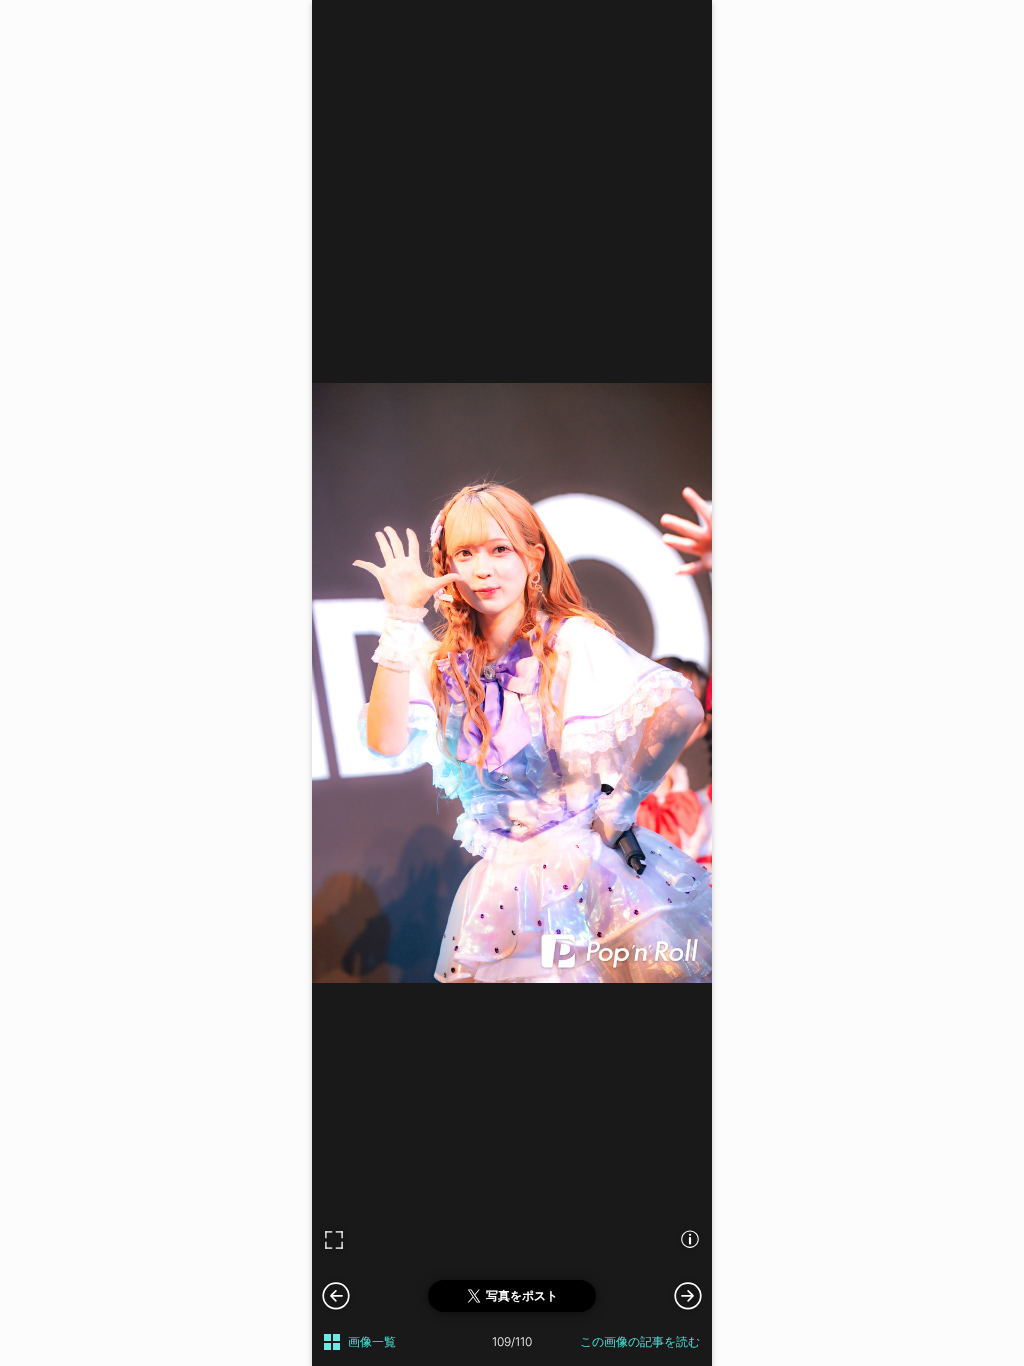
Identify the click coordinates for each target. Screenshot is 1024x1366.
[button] (688, 1295)
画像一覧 (372, 1341)
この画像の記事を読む (640, 1341)
